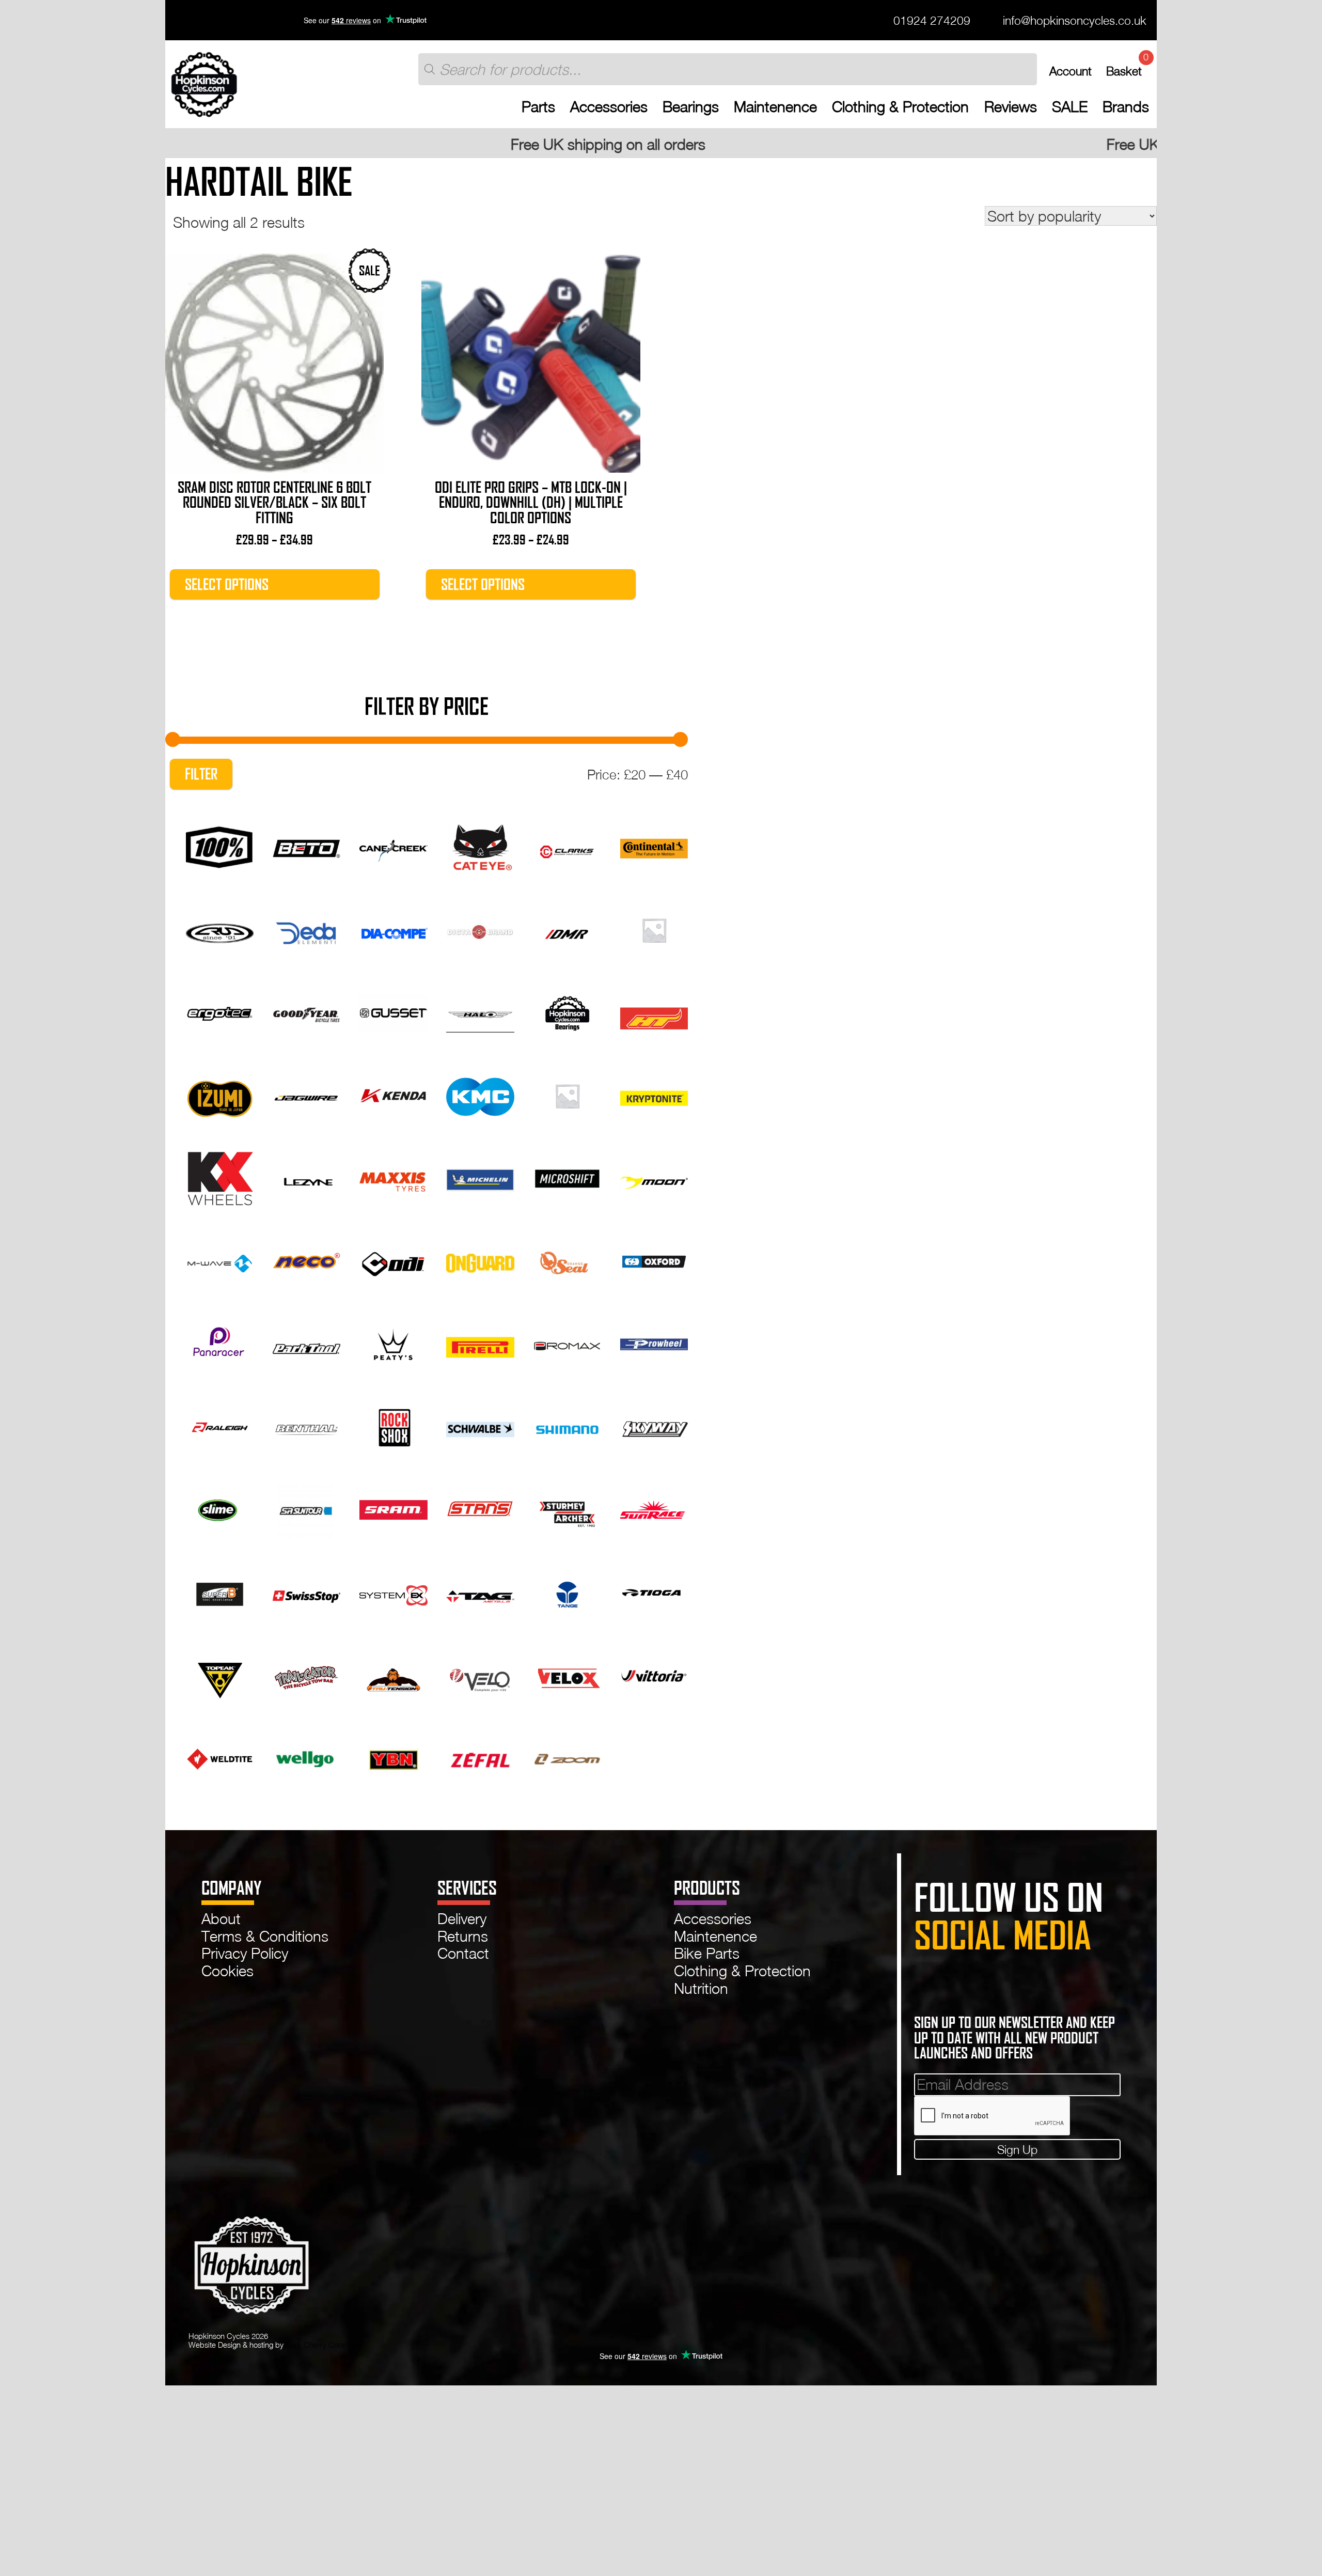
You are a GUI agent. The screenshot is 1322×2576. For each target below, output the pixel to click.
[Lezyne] (306, 1177)
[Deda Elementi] (306, 928)
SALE (1070, 107)
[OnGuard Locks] (480, 1260)
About (221, 1918)
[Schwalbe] (480, 1426)
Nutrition (701, 1988)
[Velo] (480, 1674)
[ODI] (393, 1260)
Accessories (609, 107)
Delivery (462, 1918)
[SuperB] (220, 1591)
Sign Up (1017, 2149)
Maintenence (775, 107)
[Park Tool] (306, 1342)
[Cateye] (480, 846)
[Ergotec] (220, 1011)
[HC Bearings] (567, 1011)
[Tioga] (654, 1591)
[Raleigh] (220, 1426)
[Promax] (567, 1342)
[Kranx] (567, 1094)
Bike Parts (707, 1953)
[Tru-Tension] (393, 1674)
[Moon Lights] (654, 1177)
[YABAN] (393, 1757)
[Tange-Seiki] (567, 1591)
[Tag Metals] (480, 1591)
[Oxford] (654, 1260)
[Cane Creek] (393, 846)
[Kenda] (393, 1094)
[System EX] (393, 1591)
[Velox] (567, 1674)
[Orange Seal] (567, 1260)
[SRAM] (393, 1508)
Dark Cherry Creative (321, 2345)
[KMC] (480, 1094)
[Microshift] (567, 1177)
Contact (463, 1953)
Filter (201, 774)
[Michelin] (480, 1177)
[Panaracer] (220, 1342)
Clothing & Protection (900, 107)
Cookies (227, 1971)
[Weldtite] (220, 1757)
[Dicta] (480, 928)
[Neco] (306, 1260)
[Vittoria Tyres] (654, 1674)
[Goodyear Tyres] (306, 1011)
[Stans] (480, 1508)
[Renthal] (306, 1426)
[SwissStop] (306, 1591)
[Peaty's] (393, 1342)
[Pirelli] (480, 1342)
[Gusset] (393, 1011)
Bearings (691, 107)
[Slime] (220, 1508)
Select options (227, 584)
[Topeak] (220, 1674)
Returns (463, 1936)
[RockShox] (393, 1426)
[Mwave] (220, 1260)
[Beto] (306, 846)
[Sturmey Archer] (567, 1508)
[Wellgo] (306, 1757)
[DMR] (567, 928)
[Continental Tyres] (654, 846)
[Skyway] (654, 1426)
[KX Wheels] (220, 1177)
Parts (538, 107)
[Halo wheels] (480, 1011)
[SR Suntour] (306, 1508)
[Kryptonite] (654, 1094)
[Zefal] (480, 1757)
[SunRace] (654, 1508)
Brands (1126, 107)
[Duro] (654, 928)
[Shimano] (567, 1426)
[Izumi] (220, 1094)
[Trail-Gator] (306, 1674)
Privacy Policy (245, 1953)
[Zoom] (567, 1757)
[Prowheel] (654, 1342)
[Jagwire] (306, 1094)
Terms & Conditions (265, 1936)
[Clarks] (567, 846)
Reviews (1011, 107)
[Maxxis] (393, 1177)
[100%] (220, 846)
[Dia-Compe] (393, 928)
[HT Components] (654, 1011)
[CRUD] (220, 928)
